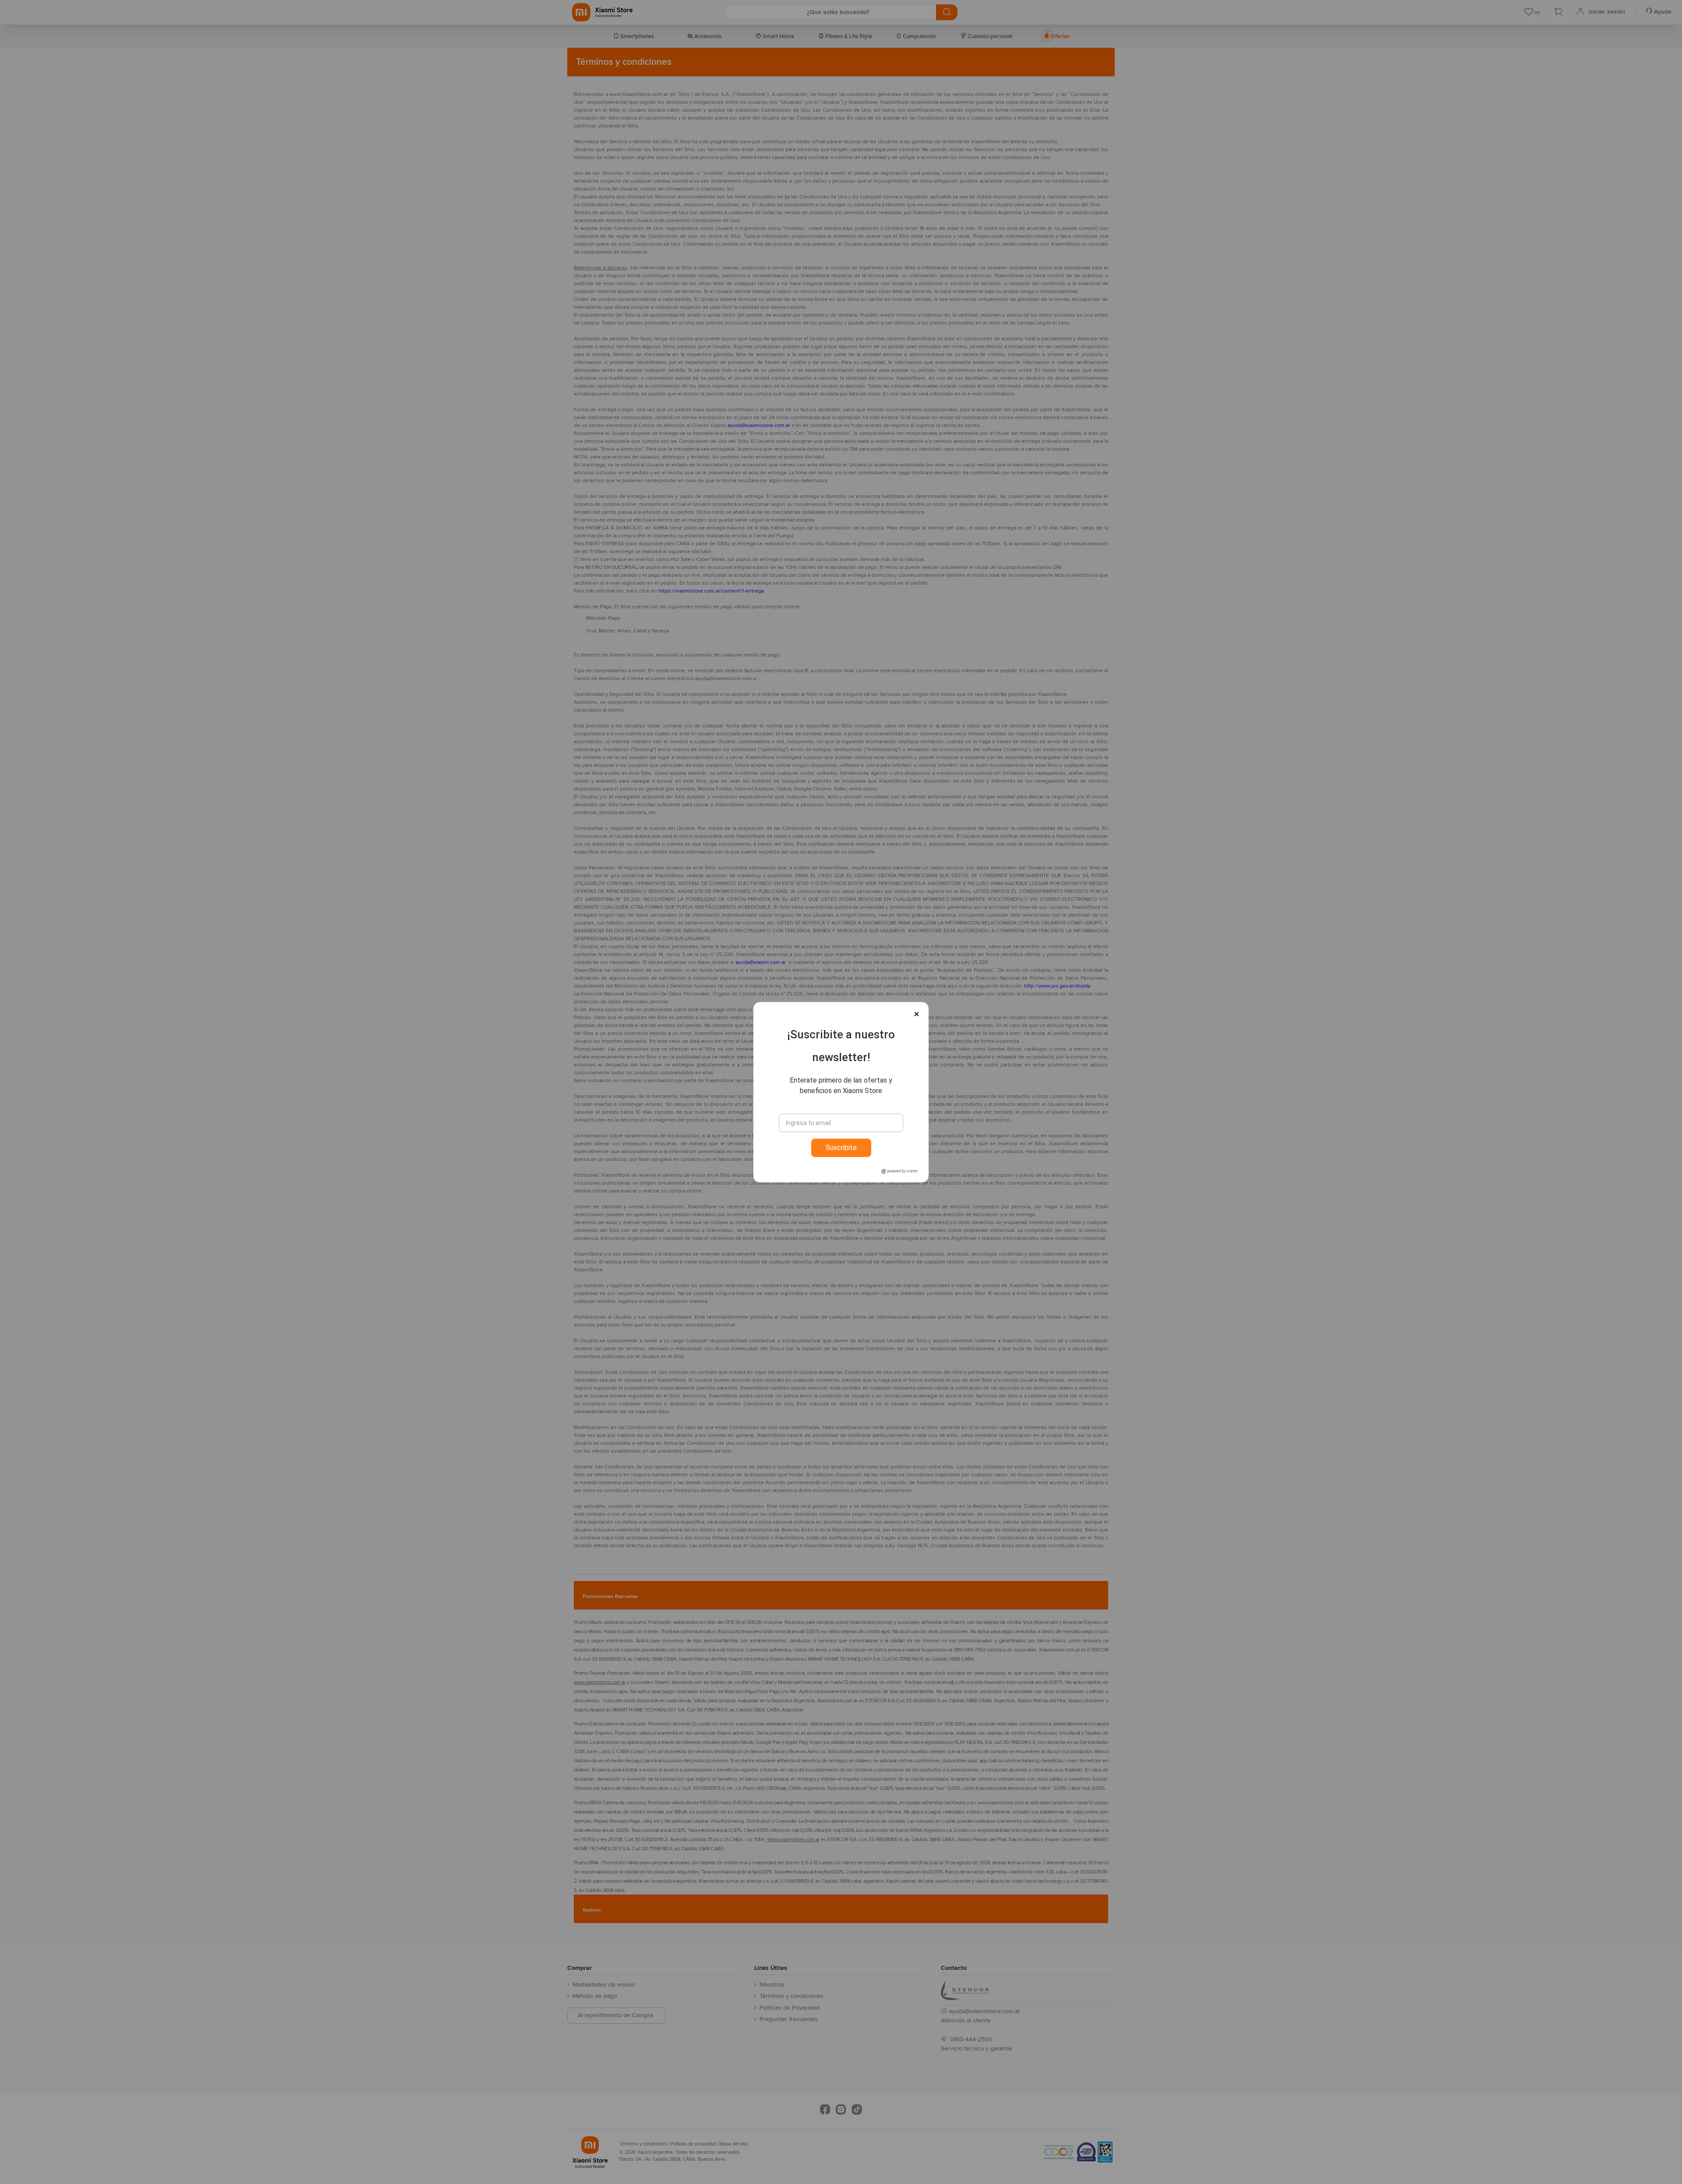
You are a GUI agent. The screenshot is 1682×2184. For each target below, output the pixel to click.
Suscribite (841, 1148)
